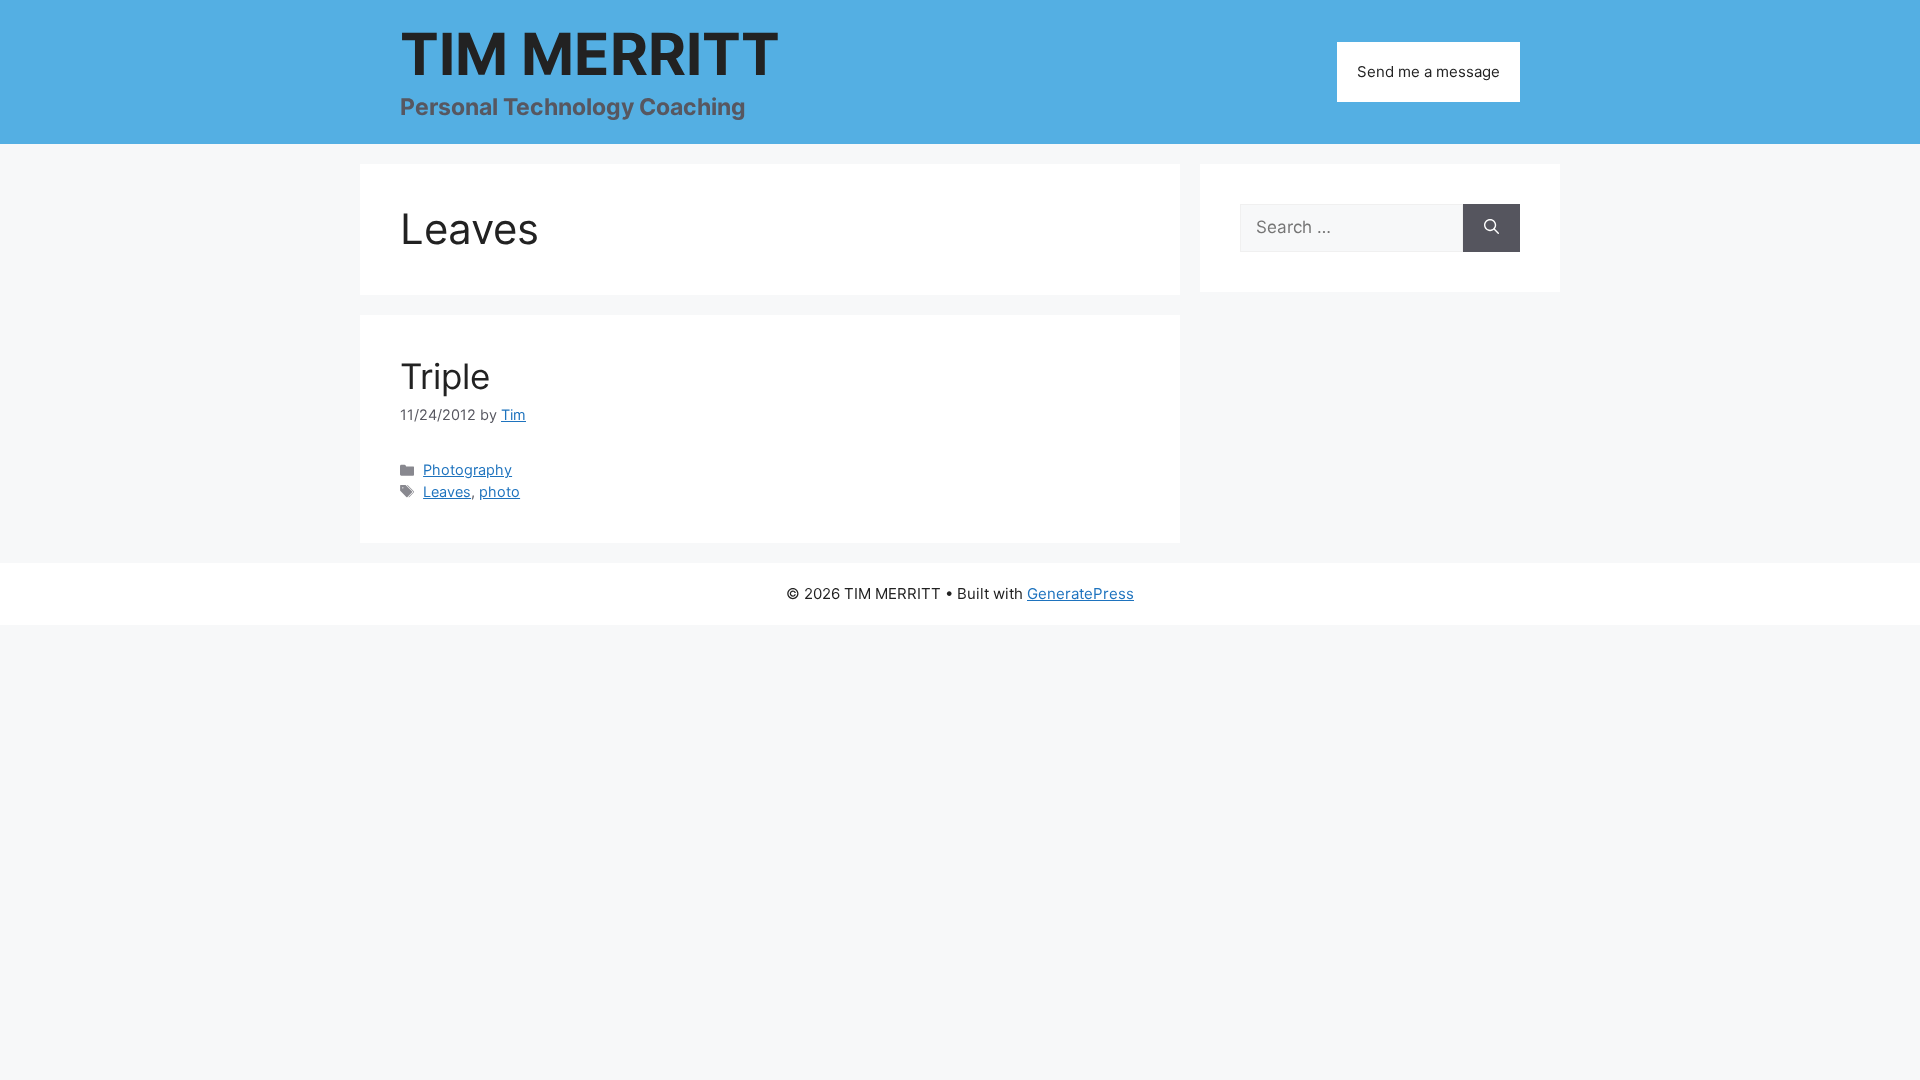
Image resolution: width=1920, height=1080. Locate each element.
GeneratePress (1080, 593)
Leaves (447, 491)
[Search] (1491, 228)
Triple (445, 376)
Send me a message (1428, 71)
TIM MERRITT (590, 54)
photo (499, 491)
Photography (467, 469)
